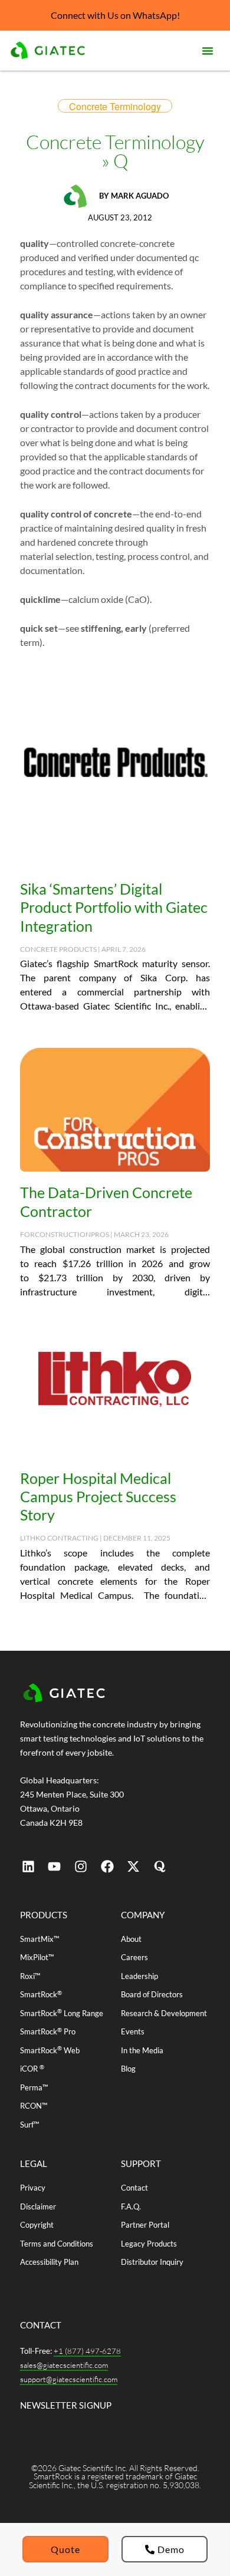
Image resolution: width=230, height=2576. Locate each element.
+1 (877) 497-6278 (87, 2351)
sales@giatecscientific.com (64, 2365)
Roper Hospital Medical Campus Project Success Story (98, 1497)
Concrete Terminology (115, 106)
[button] (208, 51)
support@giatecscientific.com (69, 2379)
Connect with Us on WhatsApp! (115, 15)
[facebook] (107, 1866)
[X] (133, 1866)
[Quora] (160, 1866)
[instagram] (81, 1866)
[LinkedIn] (28, 1866)
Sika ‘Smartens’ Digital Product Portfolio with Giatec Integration (114, 907)
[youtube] (55, 1866)
